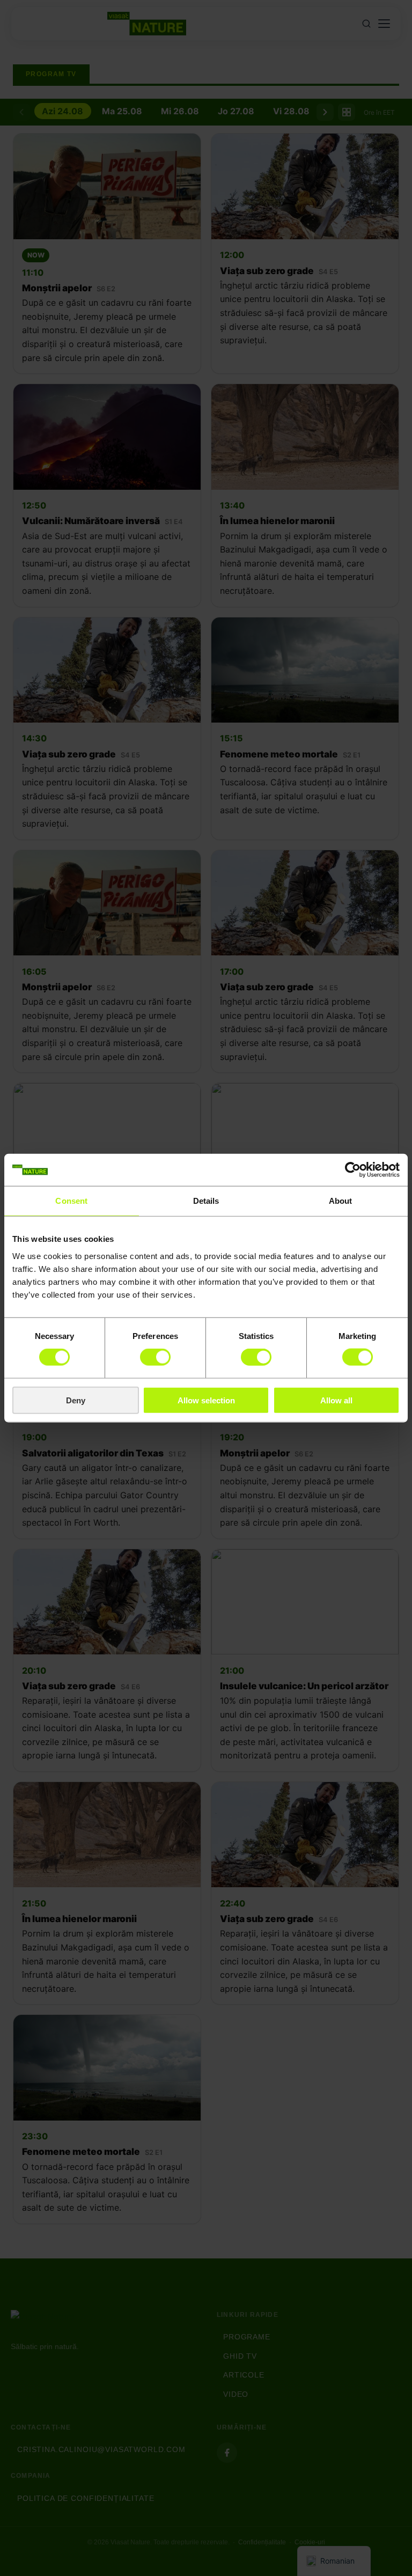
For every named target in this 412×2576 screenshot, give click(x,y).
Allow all (336, 1400)
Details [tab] (206, 1201)
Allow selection (206, 1400)
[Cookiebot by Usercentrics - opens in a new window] (353, 1170)
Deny (76, 1400)
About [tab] (341, 1201)
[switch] (155, 1357)
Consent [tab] (71, 1201)
